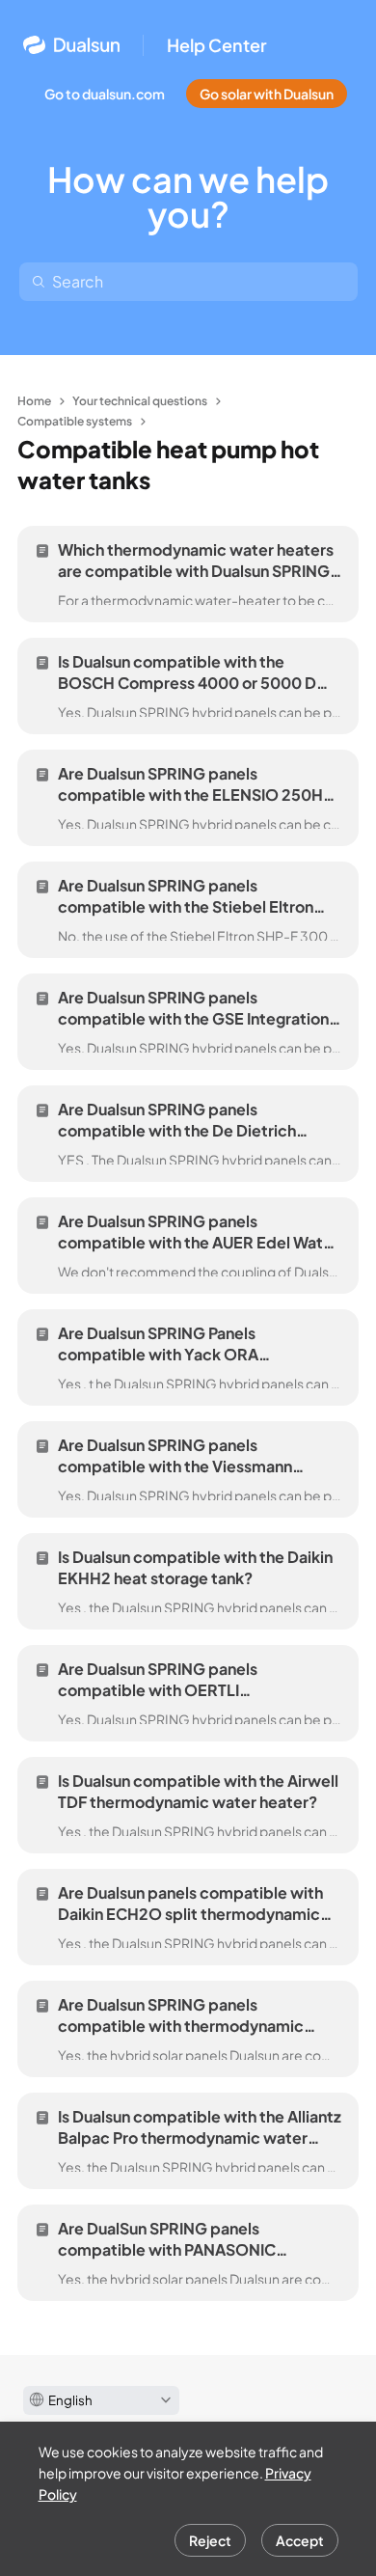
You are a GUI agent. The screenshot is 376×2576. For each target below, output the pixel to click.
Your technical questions (140, 401)
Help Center (217, 45)
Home (34, 401)
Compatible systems (75, 421)
